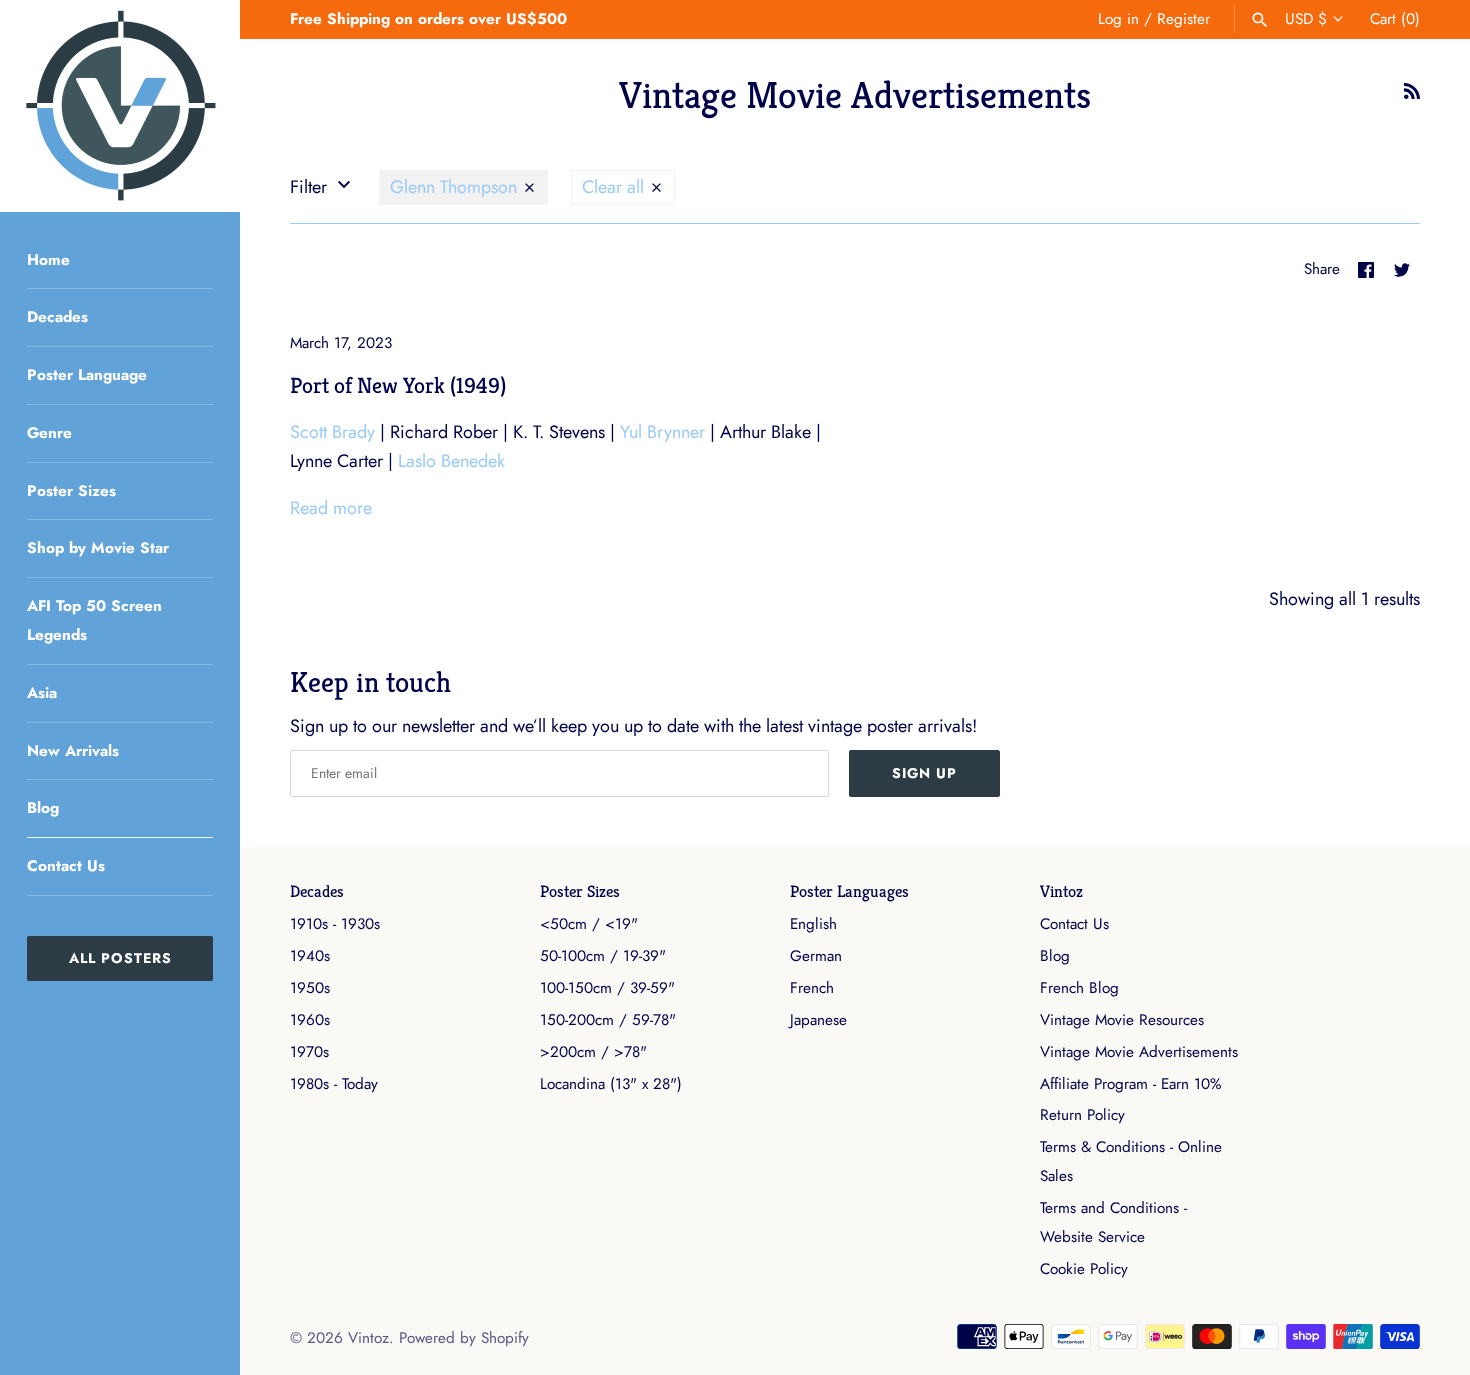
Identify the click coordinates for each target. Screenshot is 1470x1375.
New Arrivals (73, 751)
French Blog (1079, 988)
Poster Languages (849, 891)
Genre (49, 433)
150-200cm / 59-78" (608, 1020)
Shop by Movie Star (98, 548)
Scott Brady (332, 432)
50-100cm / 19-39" (603, 956)
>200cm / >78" (593, 1052)
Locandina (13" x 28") (611, 1084)
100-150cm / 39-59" (607, 988)
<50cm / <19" (589, 924)
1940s (310, 956)
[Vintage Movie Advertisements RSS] (1412, 97)
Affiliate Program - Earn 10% (1130, 1084)
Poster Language (87, 375)
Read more (331, 508)
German (816, 956)
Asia (42, 693)
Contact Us (66, 866)
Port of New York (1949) (398, 385)
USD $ (1306, 19)
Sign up (924, 773)
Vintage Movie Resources (1122, 1020)
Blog (43, 808)
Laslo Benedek (451, 461)
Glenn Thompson (456, 187)
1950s (310, 988)
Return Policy (1082, 1115)
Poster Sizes (71, 491)
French (812, 988)
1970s (309, 1052)
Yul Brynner (662, 432)
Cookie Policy (1084, 1269)
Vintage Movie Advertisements (1139, 1052)
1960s (310, 1020)
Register (1183, 19)
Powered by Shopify (464, 1338)
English (813, 924)
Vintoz (1061, 891)
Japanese (818, 1020)
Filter (311, 187)
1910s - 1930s (335, 924)
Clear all (615, 187)
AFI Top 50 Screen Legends (94, 620)
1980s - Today (334, 1084)
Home (48, 260)
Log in (1118, 19)
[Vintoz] (120, 106)
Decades (57, 317)
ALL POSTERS (120, 958)
